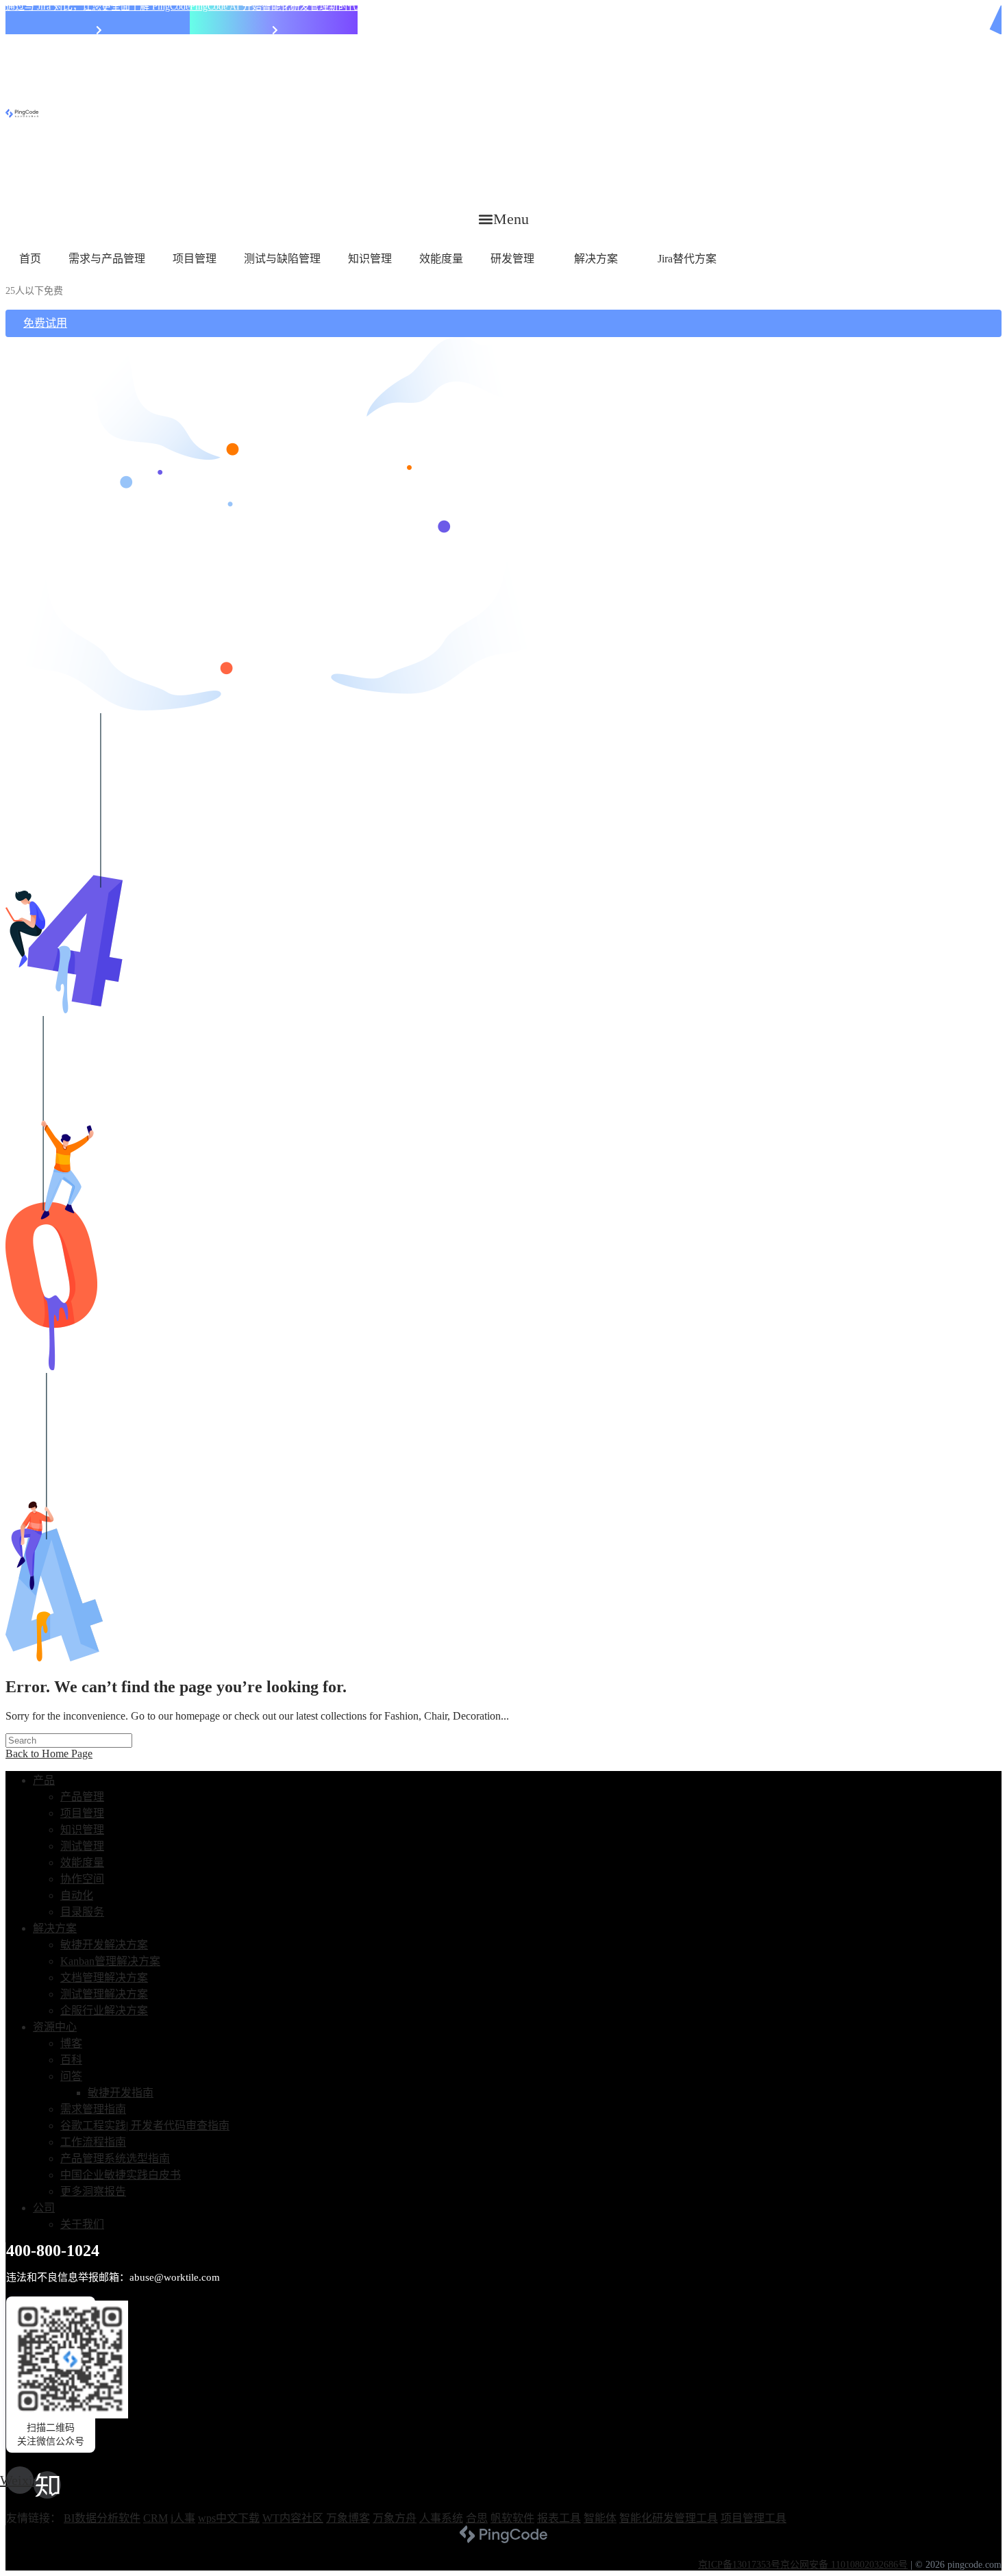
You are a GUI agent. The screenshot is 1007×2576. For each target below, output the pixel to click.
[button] (504, 219)
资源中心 (55, 2027)
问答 (71, 2076)
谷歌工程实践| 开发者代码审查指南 (145, 2126)
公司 (44, 2208)
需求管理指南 (93, 2109)
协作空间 (82, 1879)
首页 (30, 259)
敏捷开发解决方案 (104, 1945)
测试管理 (82, 1846)
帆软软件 (512, 2518)
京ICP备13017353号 (739, 2565)
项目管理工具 (754, 2518)
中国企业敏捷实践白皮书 (121, 2175)
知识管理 (370, 259)
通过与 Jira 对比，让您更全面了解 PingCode (98, 7)
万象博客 (348, 2518)
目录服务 (82, 1912)
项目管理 (195, 259)
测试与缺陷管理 (282, 259)
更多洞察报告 (93, 2191)
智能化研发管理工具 (669, 2518)
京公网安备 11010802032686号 (844, 2565)
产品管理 (82, 1797)
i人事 (183, 2518)
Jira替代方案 (687, 259)
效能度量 (441, 259)
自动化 (77, 1895)
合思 (477, 2518)
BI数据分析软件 (102, 2518)
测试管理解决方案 (104, 1994)
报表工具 (559, 2518)
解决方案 (596, 259)
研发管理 (512, 259)
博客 (71, 2043)
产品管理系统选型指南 (115, 2158)
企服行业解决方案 (104, 2010)
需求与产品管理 (107, 259)
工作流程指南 (93, 2142)
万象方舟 (395, 2518)
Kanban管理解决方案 (110, 1961)
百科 (71, 2060)
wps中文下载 (229, 2518)
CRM (156, 2518)
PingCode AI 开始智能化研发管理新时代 (274, 7)
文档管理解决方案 (104, 1978)
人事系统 (441, 2518)
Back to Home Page (49, 1754)
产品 (44, 1780)
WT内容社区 (293, 2518)
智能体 (600, 2518)
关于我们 (82, 2224)
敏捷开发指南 (121, 2093)
